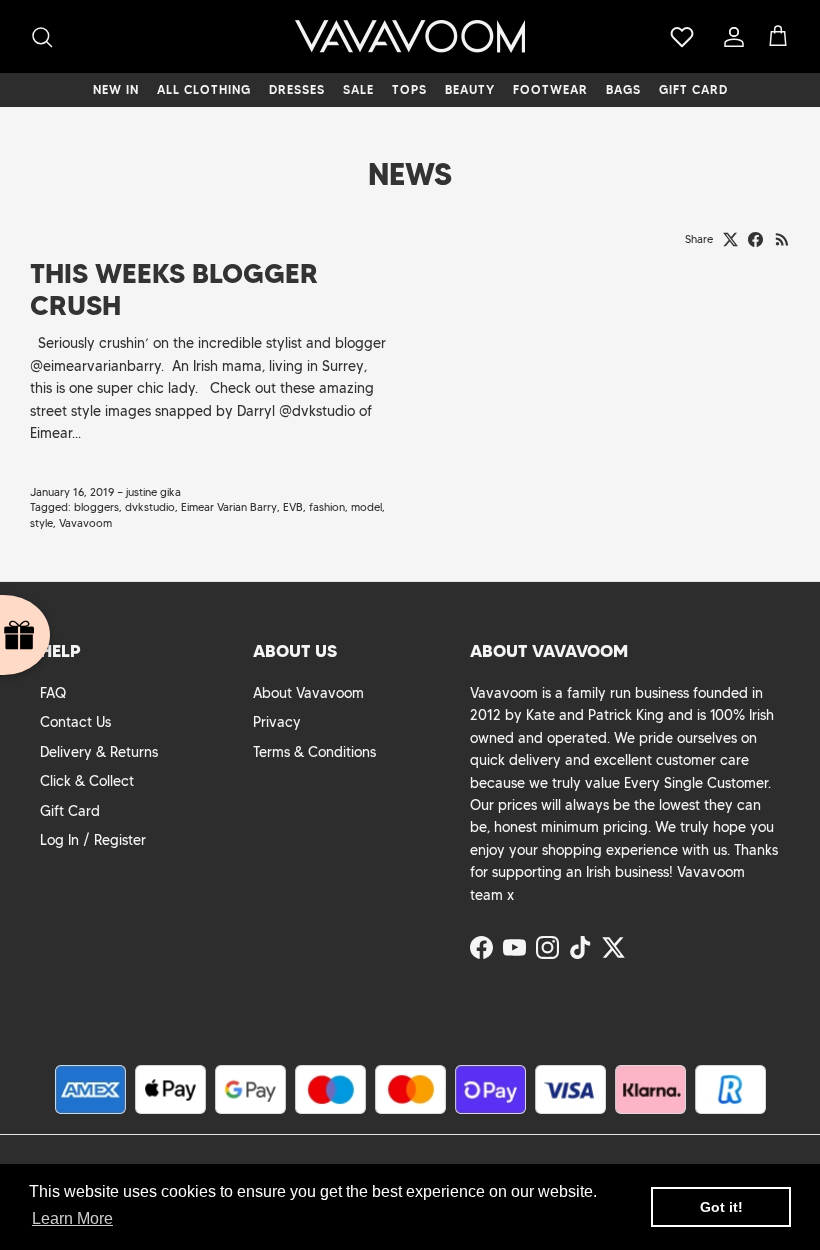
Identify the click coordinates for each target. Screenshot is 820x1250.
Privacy (277, 722)
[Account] (730, 37)
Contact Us (75, 722)
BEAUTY (470, 89)
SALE (358, 89)
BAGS (623, 89)
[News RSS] (782, 239)
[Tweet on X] (730, 239)
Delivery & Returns (99, 752)
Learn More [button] (72, 1218)
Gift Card (70, 811)
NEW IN (116, 89)
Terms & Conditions (314, 752)
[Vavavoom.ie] (410, 36)
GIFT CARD (693, 89)
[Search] (42, 37)
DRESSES (297, 89)
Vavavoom (85, 523)
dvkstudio (150, 507)
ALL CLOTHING (204, 89)
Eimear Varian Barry (229, 507)
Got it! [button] (721, 1207)
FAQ (53, 693)
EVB (293, 507)
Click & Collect (87, 781)
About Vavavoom (308, 693)
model (366, 507)
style (41, 523)
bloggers (96, 507)
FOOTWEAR (550, 89)
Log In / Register (93, 840)
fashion (327, 507)
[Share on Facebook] (755, 239)
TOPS (409, 89)
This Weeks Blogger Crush (174, 289)
